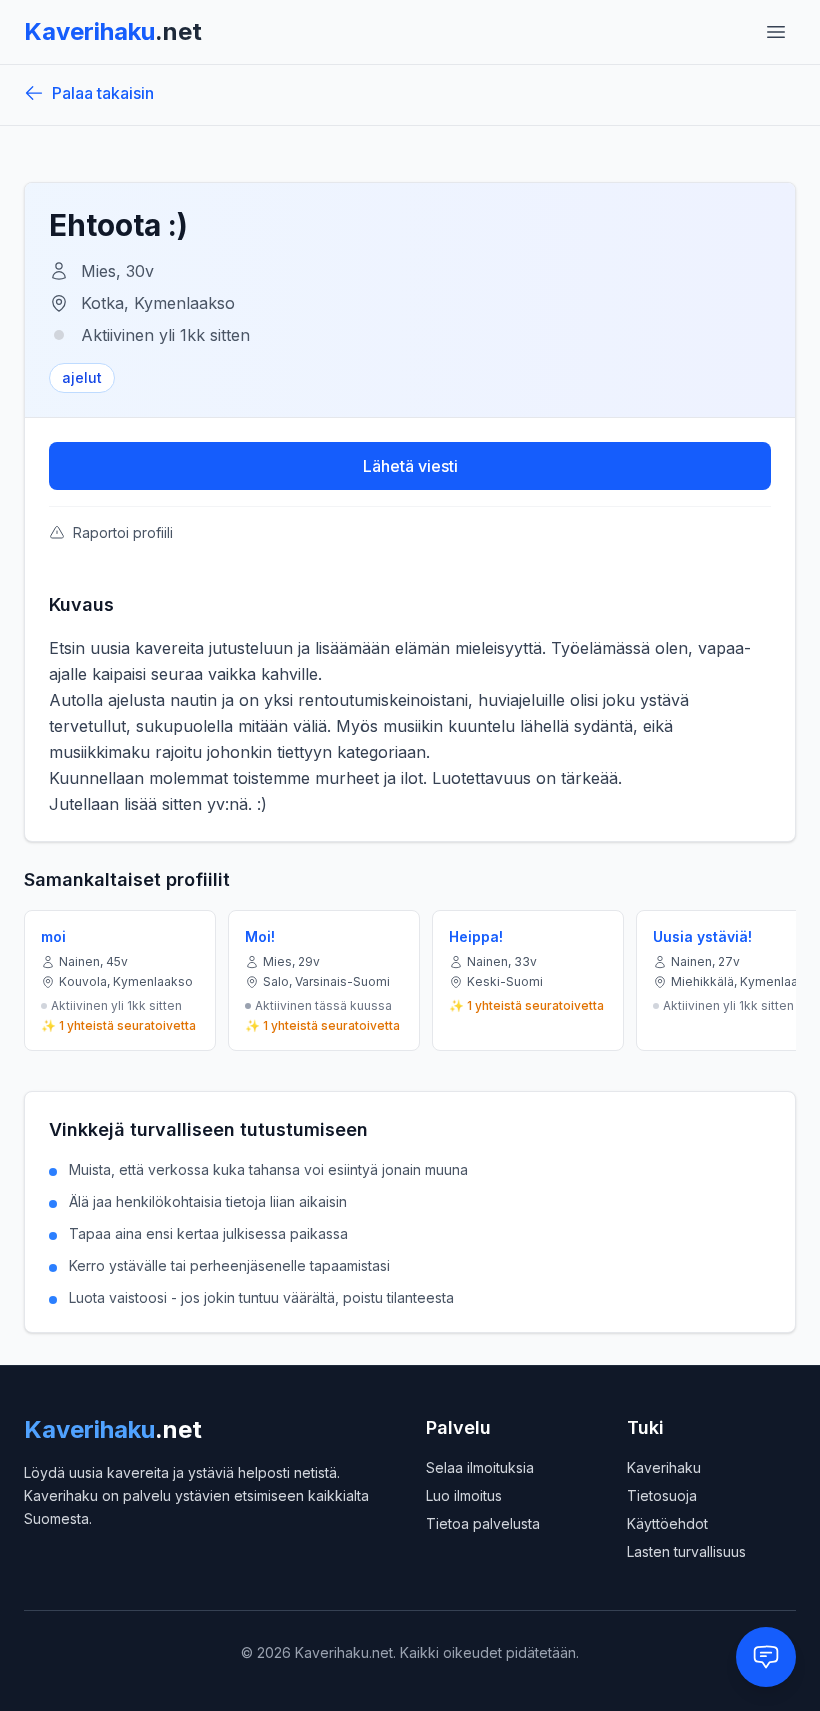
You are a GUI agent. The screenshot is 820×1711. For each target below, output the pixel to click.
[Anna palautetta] (766, 1657)
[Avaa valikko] (776, 32)
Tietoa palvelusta (483, 1523)
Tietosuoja (662, 1495)
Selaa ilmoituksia (480, 1467)
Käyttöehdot (667, 1523)
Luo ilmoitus (464, 1495)
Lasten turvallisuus (686, 1551)
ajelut (82, 377)
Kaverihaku (664, 1467)
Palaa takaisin (103, 93)
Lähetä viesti (410, 466)
